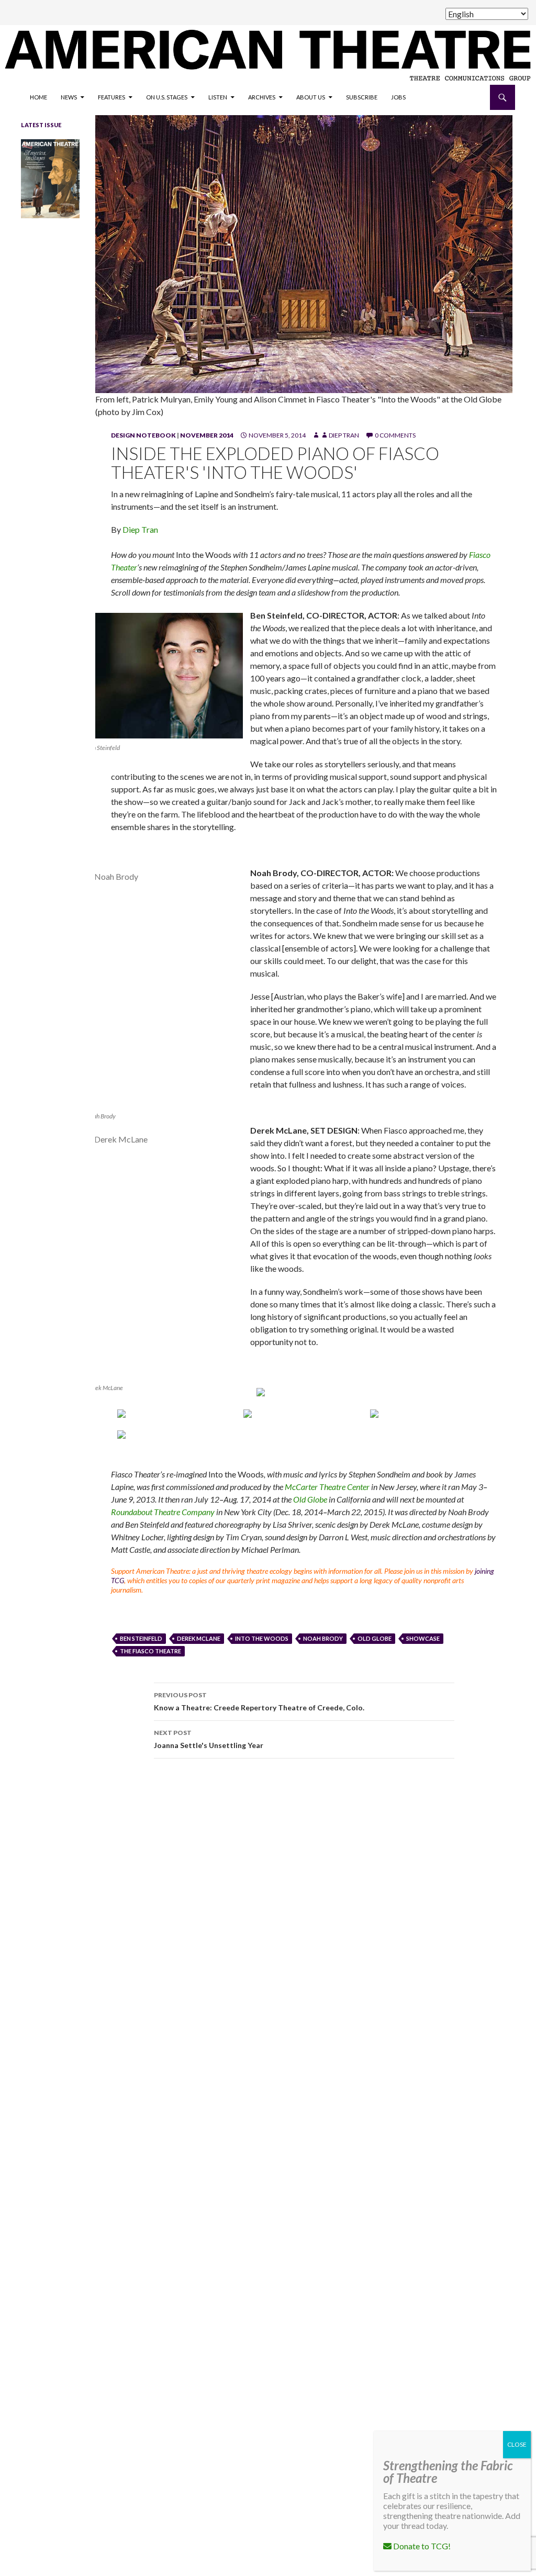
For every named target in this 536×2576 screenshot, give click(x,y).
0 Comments (395, 435)
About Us (311, 97)
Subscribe (362, 97)
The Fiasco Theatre (150, 1651)
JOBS (398, 97)
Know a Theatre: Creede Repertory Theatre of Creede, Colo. (259, 1701)
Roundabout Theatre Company (164, 1512)
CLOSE (517, 2444)
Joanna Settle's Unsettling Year (209, 1739)
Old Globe (310, 1499)
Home (38, 97)
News (69, 97)
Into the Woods (262, 1638)
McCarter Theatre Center (328, 1487)
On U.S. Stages (167, 97)
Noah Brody (323, 1638)
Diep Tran (344, 435)
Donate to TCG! (421, 2546)
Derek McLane (199, 1638)
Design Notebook (143, 435)
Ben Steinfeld (141, 1638)
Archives (262, 97)
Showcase (423, 1638)
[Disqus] (304, 1914)
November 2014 (207, 435)
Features (111, 97)
